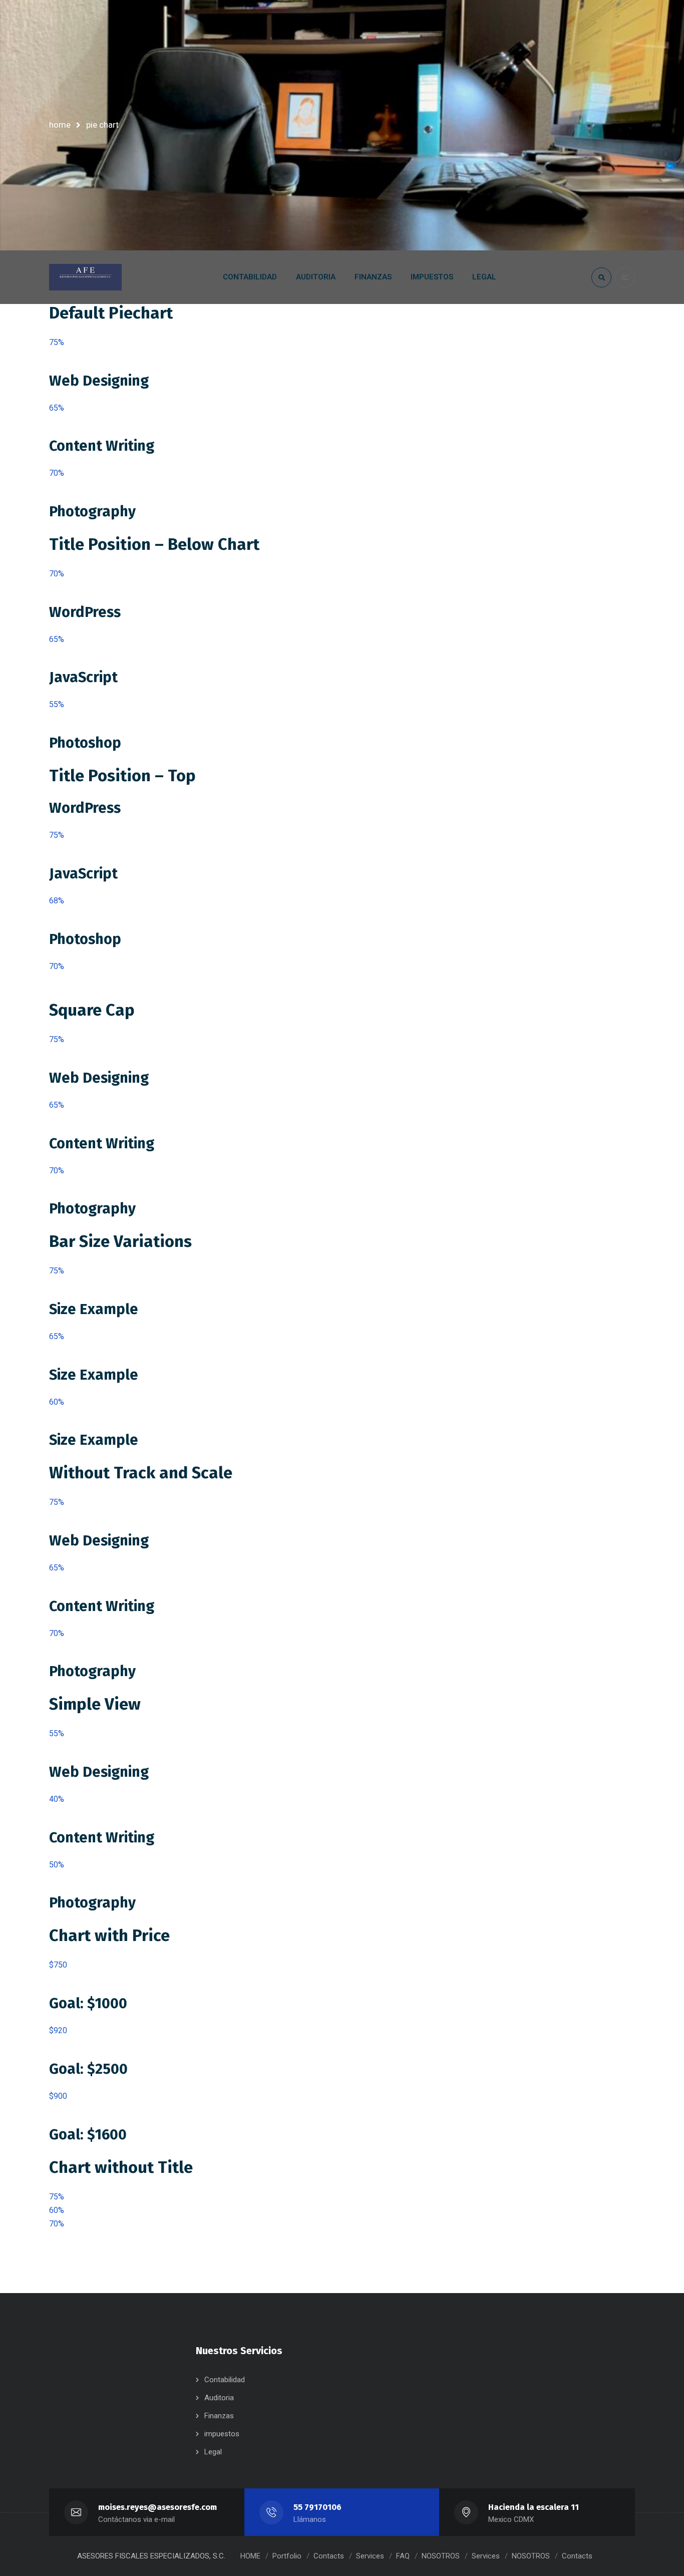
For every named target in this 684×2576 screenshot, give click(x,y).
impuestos (222, 2434)
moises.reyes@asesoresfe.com (157, 2507)
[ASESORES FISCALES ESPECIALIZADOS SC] (85, 277)
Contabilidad (225, 2380)
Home (60, 125)
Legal (213, 2452)
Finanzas (219, 2416)
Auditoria (219, 2398)
